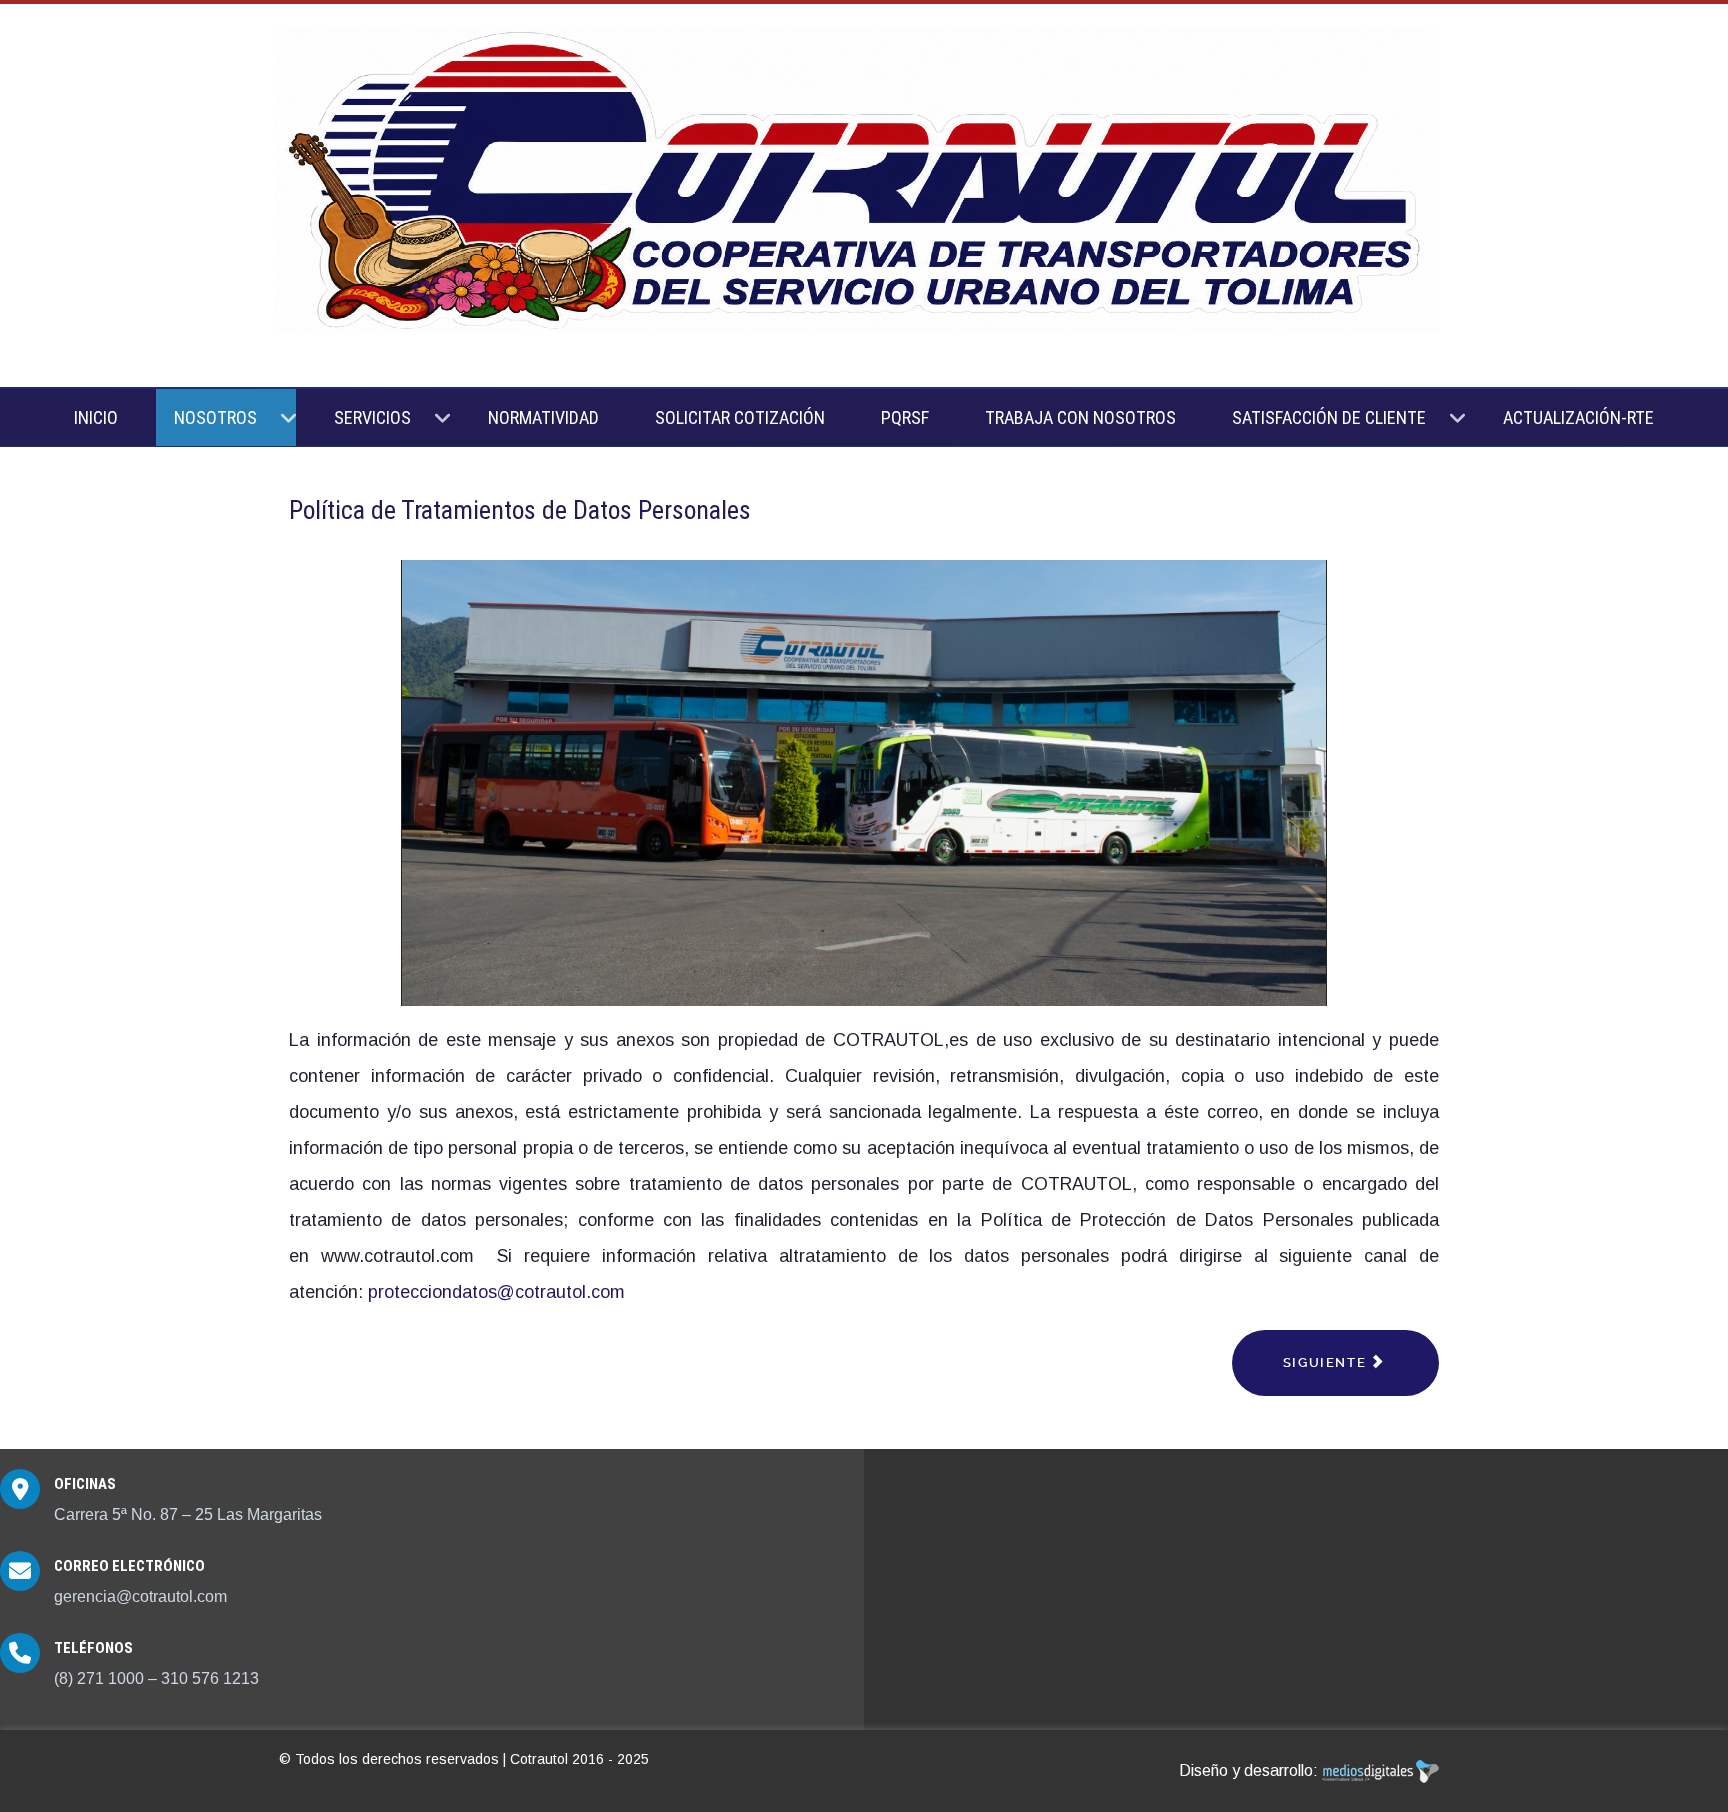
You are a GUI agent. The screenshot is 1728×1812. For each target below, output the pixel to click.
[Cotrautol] (864, 182)
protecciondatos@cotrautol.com (496, 1292)
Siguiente (1327, 1362)
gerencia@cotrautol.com (140, 1596)
